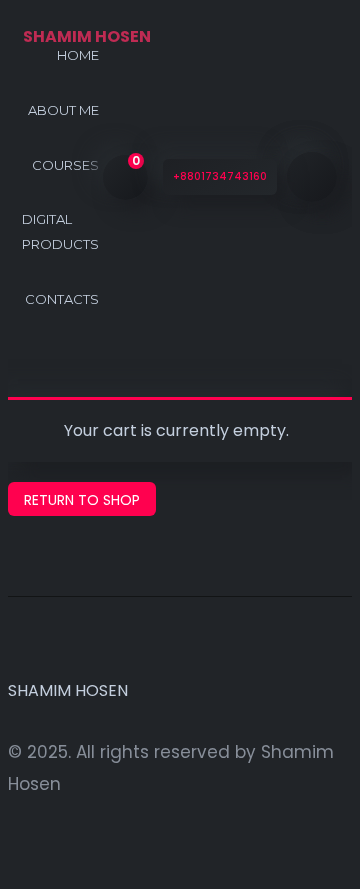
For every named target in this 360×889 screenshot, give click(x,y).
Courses (65, 165)
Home (78, 55)
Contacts (62, 299)
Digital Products (60, 231)
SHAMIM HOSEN (68, 690)
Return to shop (82, 500)
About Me (63, 110)
